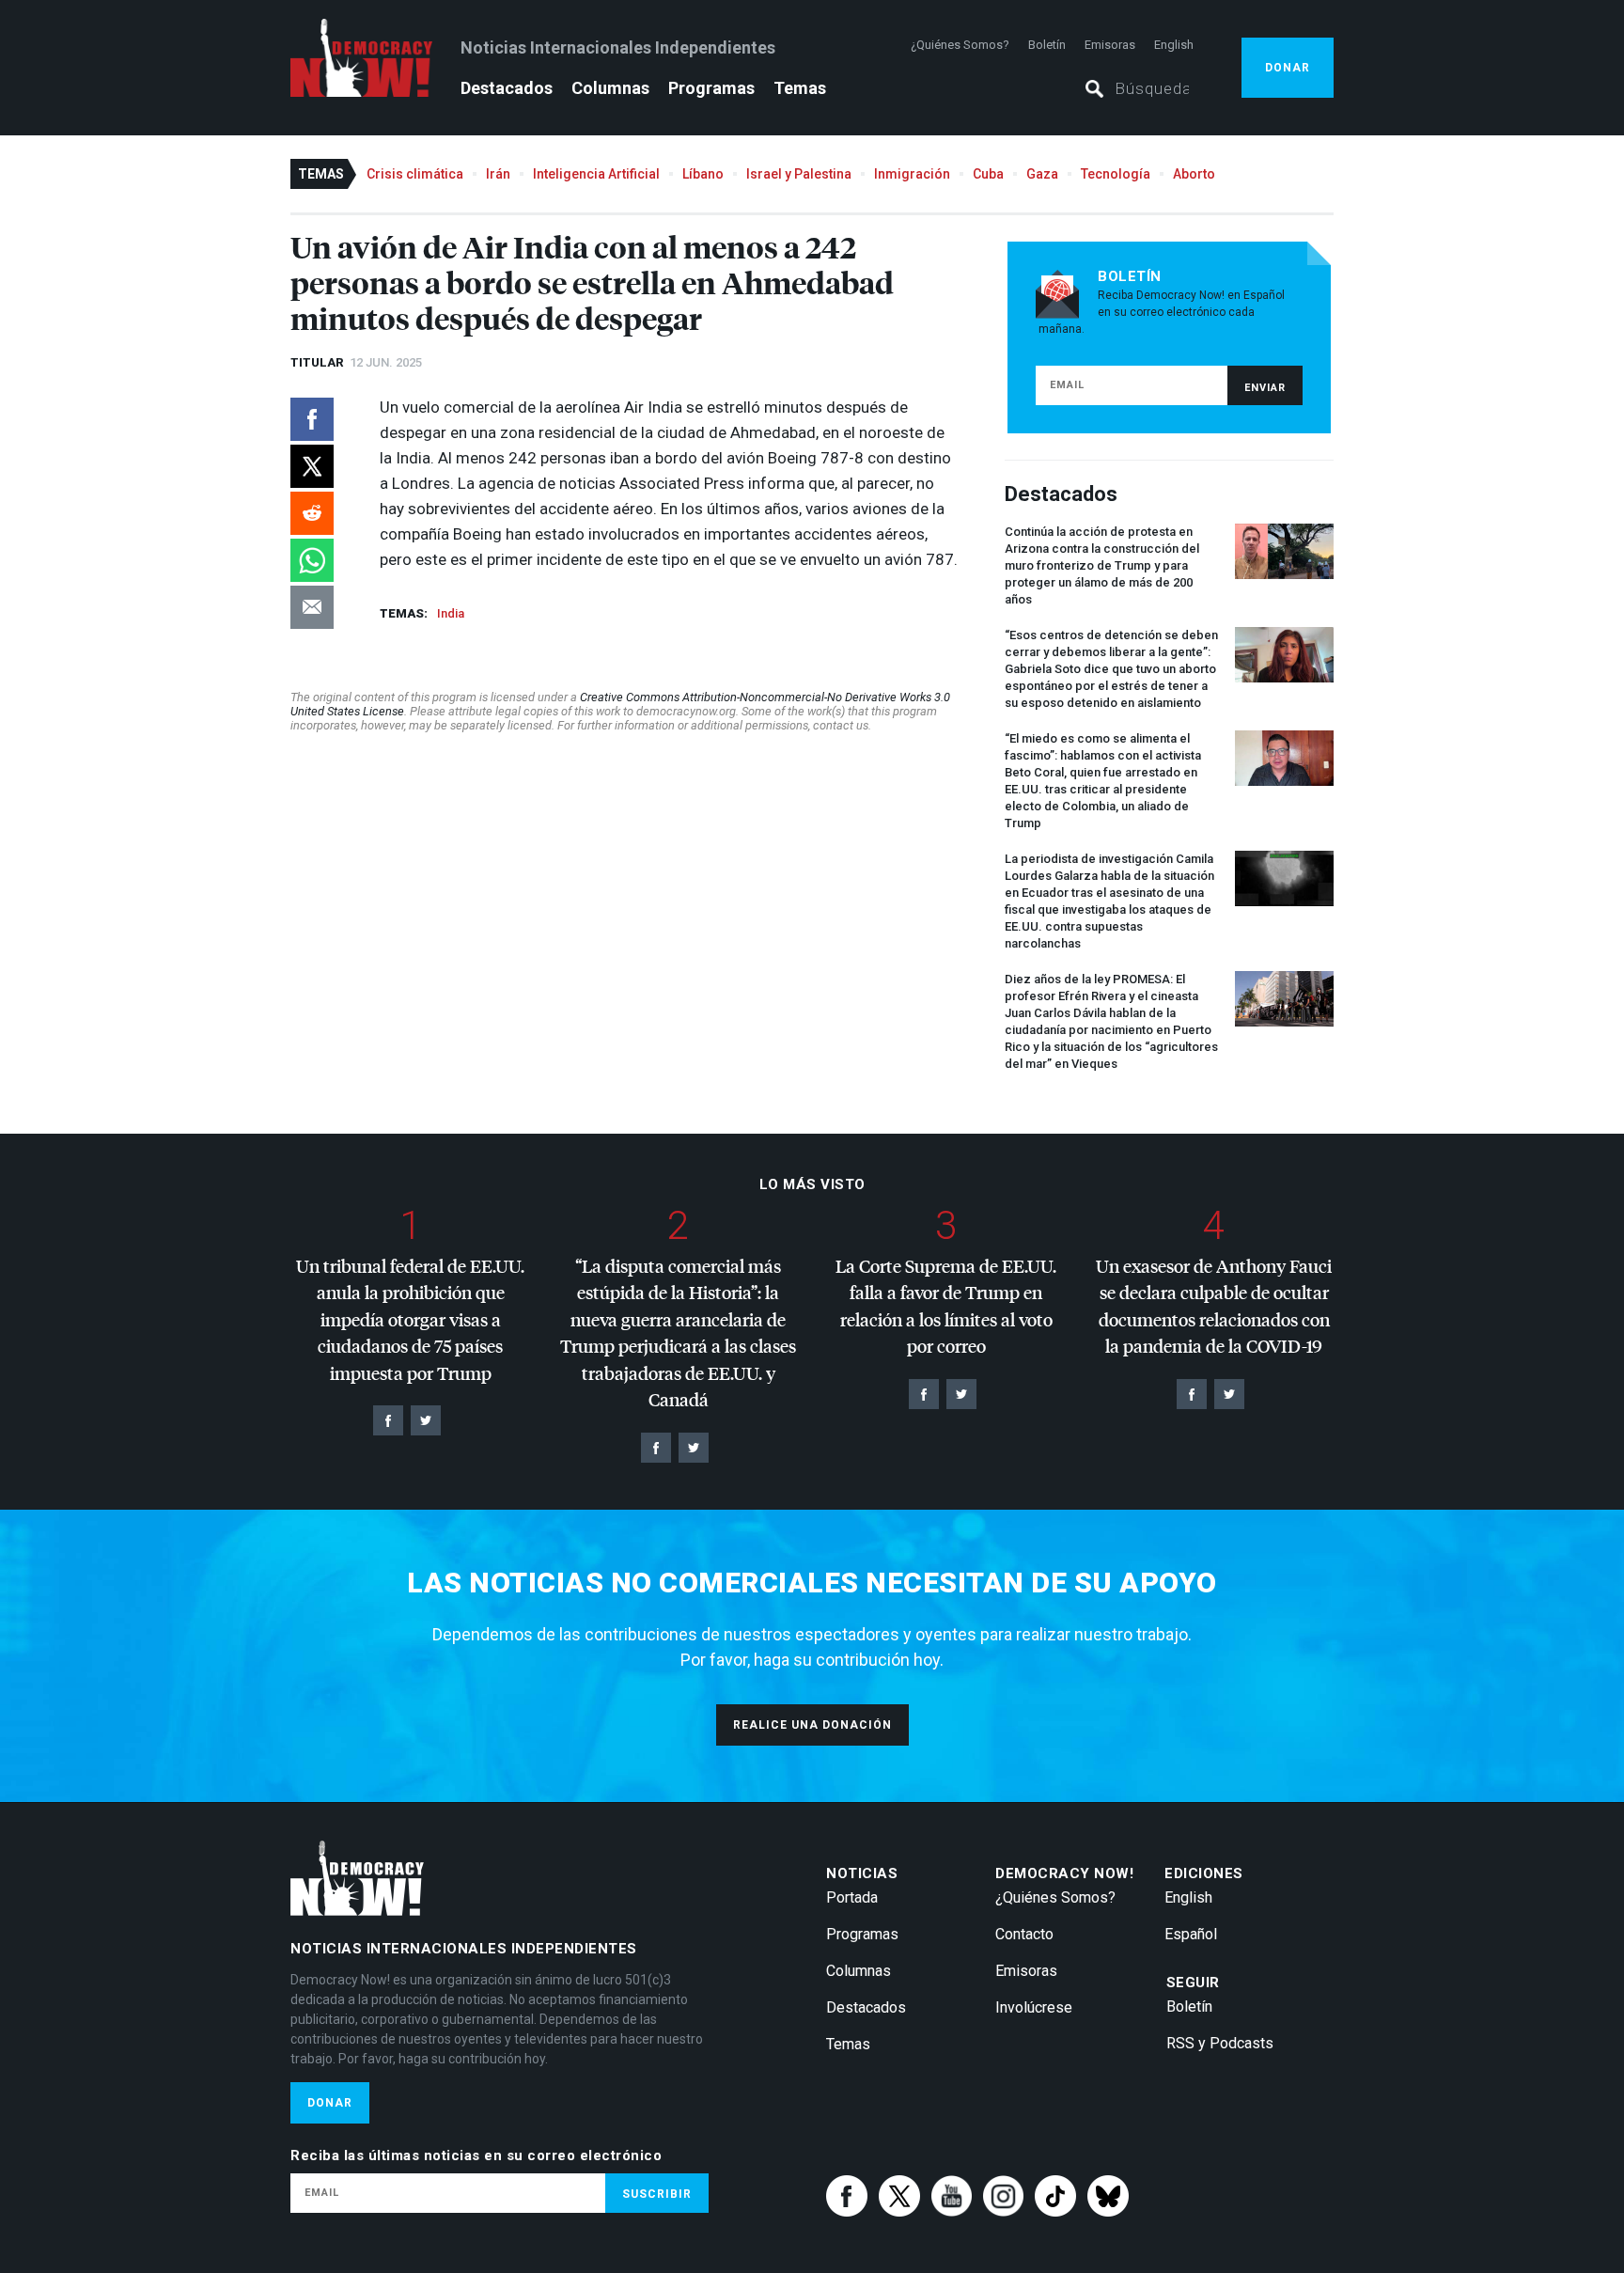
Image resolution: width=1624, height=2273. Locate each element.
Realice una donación (812, 1725)
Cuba (988, 174)
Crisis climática (415, 174)
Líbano (703, 174)
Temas (800, 88)
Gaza (1042, 174)
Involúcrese (1034, 2007)
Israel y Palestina (799, 174)
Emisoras (1110, 45)
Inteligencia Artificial (596, 174)
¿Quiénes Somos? (960, 45)
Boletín (1047, 45)
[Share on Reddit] (312, 513)
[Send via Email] (312, 607)
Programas (711, 88)
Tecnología (1116, 174)
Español (1191, 1934)
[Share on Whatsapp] (312, 560)
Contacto (1024, 1934)
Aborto (1194, 174)
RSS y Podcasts (1220, 2043)
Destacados (507, 88)
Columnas (610, 88)
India (451, 613)
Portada (852, 1897)
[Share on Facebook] (312, 419)
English (1174, 45)
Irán (498, 174)
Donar (1288, 68)
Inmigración (912, 174)
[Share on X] (312, 466)
